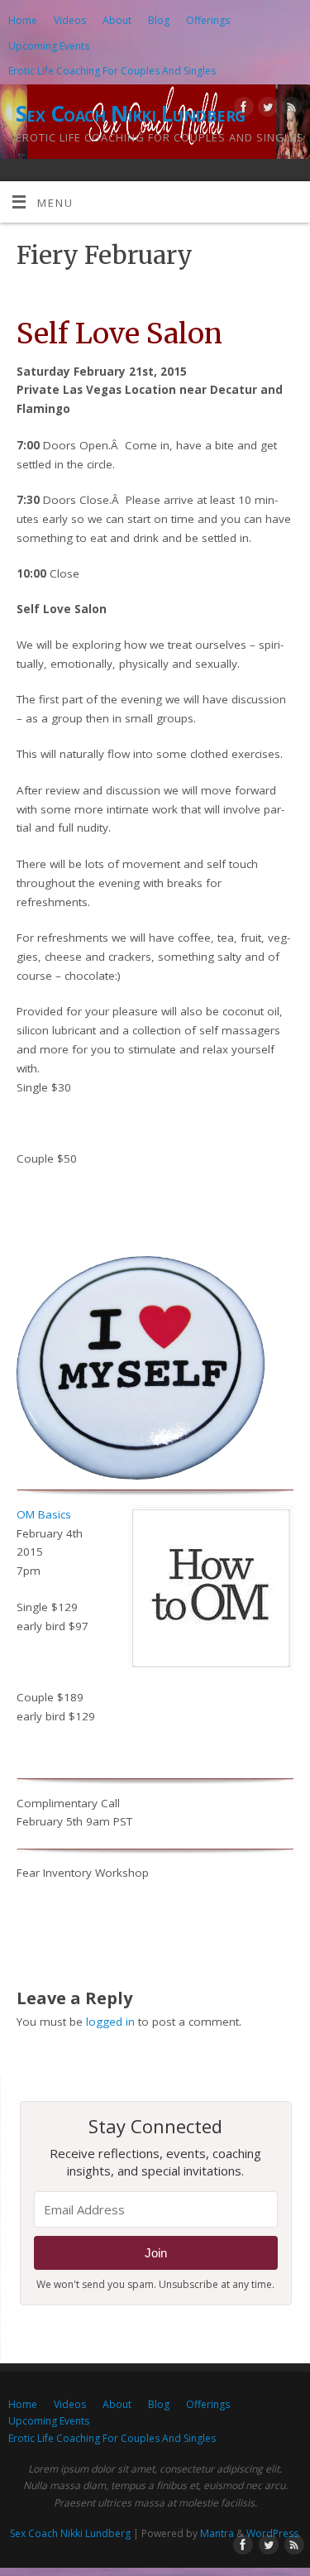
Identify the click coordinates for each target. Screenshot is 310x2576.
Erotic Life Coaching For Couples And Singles (112, 71)
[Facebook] (242, 110)
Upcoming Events (49, 46)
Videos (70, 20)
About (117, 20)
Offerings (208, 20)
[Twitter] (266, 110)
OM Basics (44, 1514)
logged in (110, 2022)
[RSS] (290, 110)
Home (23, 20)
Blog (159, 20)
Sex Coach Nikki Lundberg (131, 113)
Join (156, 2253)
